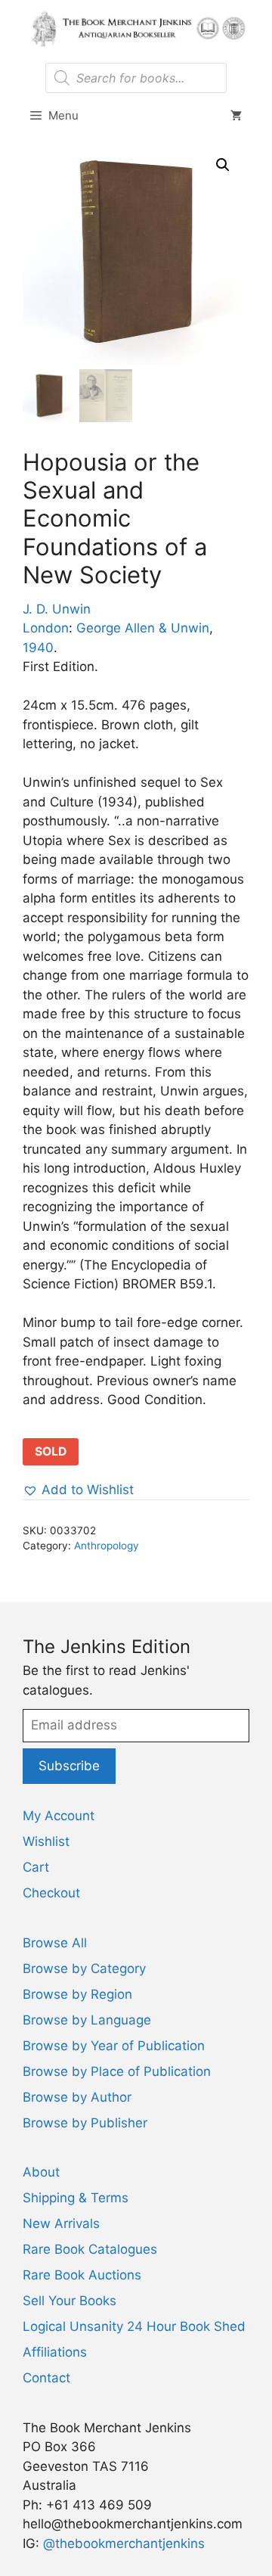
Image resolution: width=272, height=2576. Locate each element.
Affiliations (55, 2352)
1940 (38, 648)
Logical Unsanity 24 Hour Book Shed (134, 2326)
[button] (223, 165)
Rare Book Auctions (82, 2275)
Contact (46, 2378)
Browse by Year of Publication (114, 2046)
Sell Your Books (70, 2301)
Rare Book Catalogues (90, 2249)
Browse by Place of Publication (117, 2071)
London (46, 628)
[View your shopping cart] (236, 116)
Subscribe (69, 1766)
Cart (36, 1867)
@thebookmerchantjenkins (124, 2543)
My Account (59, 1816)
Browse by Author (77, 2097)
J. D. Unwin (57, 609)
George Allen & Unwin (143, 628)
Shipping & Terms (76, 2198)
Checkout (51, 1893)
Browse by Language (87, 2020)
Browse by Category (84, 1969)
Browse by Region (77, 1994)
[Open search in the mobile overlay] (136, 78)
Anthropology (107, 1546)
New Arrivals (61, 2223)
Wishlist (46, 1841)
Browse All (55, 1943)
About (41, 2172)
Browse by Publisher (85, 2123)
